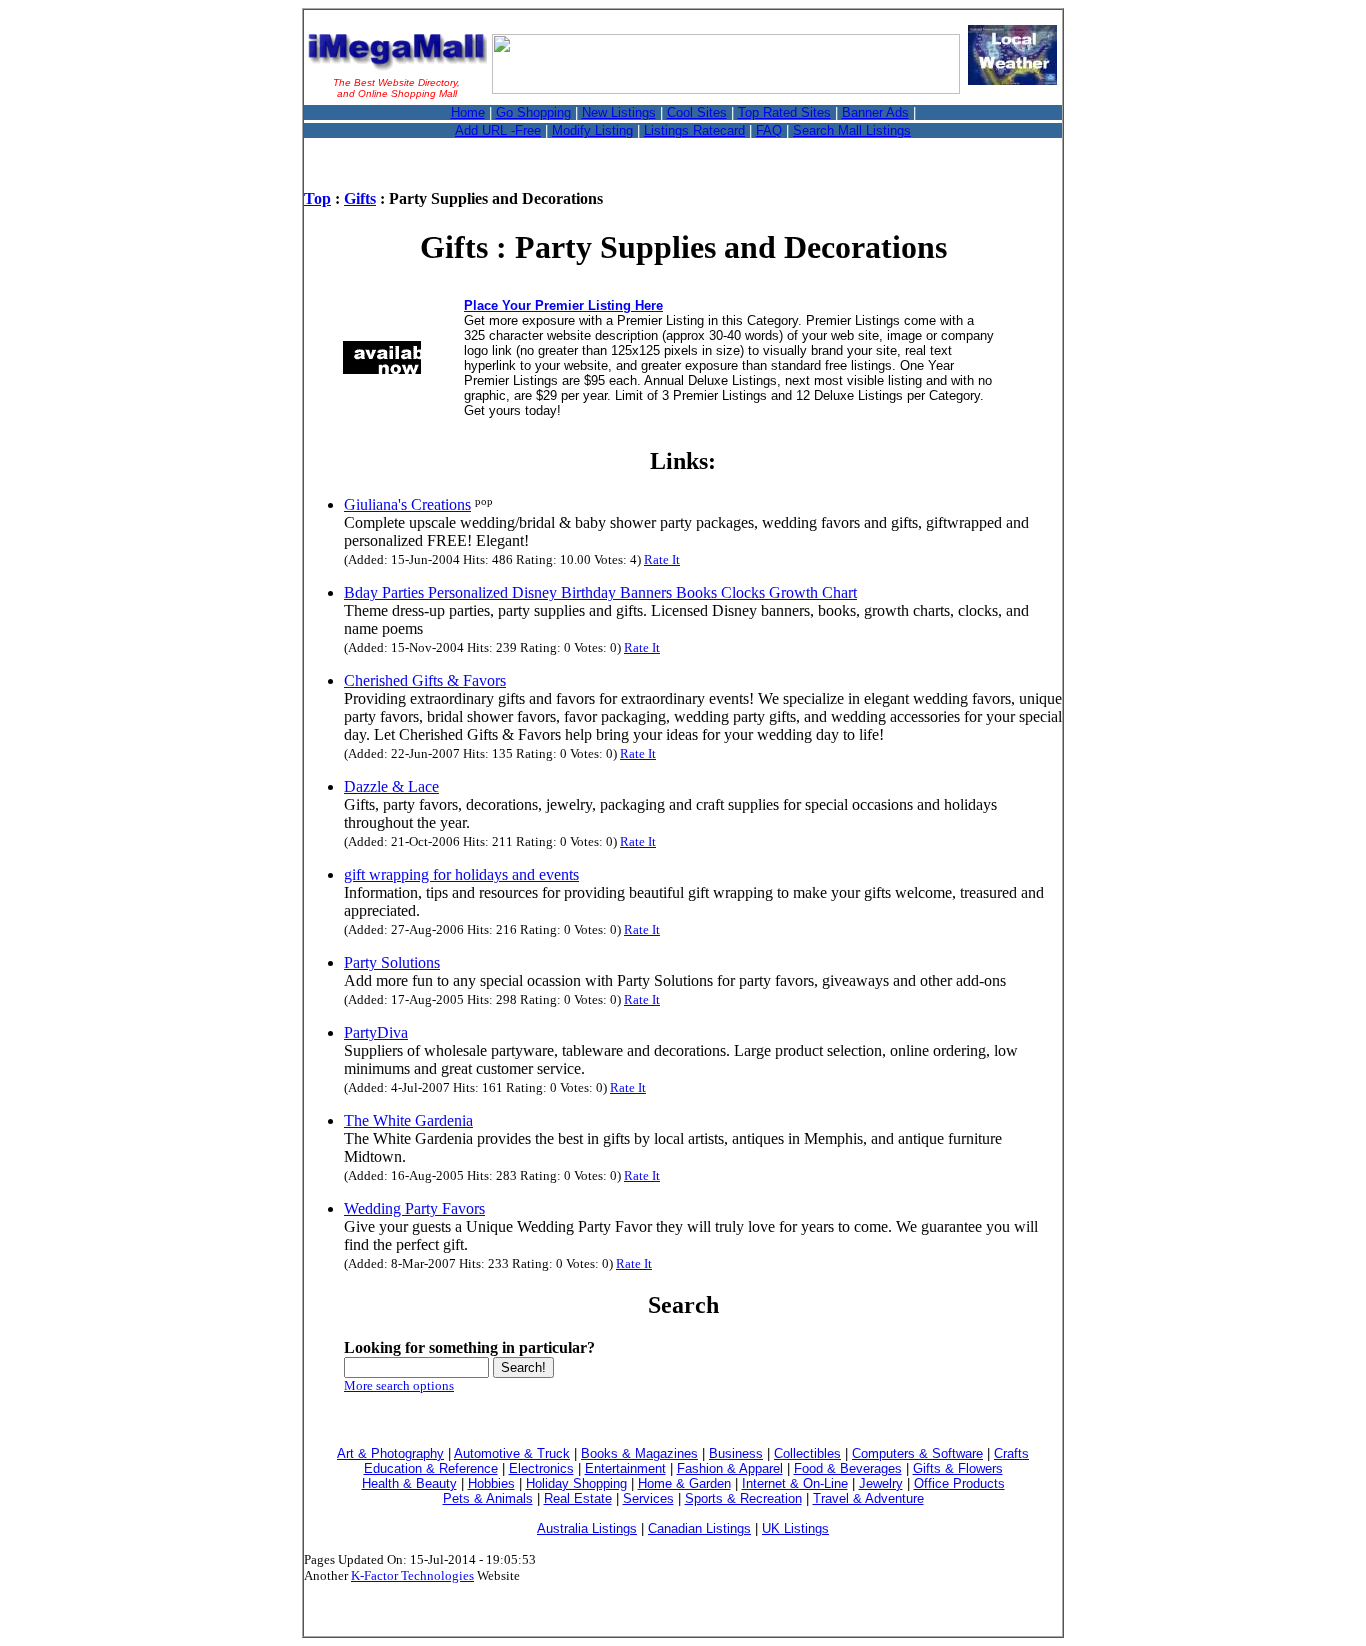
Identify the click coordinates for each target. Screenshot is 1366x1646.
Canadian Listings (699, 1528)
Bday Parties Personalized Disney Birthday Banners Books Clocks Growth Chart (600, 592)
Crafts (1011, 1453)
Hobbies (491, 1483)
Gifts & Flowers (958, 1468)
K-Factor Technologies (412, 1575)
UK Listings (795, 1528)
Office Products (959, 1483)
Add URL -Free (498, 130)
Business (736, 1453)
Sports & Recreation (743, 1498)
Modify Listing (592, 130)
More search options (399, 1385)
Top (317, 198)
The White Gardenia (408, 1120)
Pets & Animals (488, 1498)
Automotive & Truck (512, 1453)
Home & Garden (684, 1483)
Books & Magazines (639, 1453)
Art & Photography (390, 1453)
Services (648, 1498)
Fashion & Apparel (730, 1468)
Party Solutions (392, 962)
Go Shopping (533, 112)
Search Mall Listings (852, 130)
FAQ (769, 130)
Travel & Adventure (868, 1498)
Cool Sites (697, 112)
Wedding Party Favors (414, 1208)
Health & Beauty (409, 1483)
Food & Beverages (848, 1468)
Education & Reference (431, 1468)
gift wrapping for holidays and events (461, 874)
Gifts (360, 198)
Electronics (541, 1468)
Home (468, 112)
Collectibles (807, 1453)
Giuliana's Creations (407, 504)
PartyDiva (376, 1032)
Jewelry (881, 1483)
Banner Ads (875, 112)
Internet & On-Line (795, 1483)
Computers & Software (917, 1453)
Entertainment (625, 1468)
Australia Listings (587, 1528)
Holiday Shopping (576, 1483)
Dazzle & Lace (391, 786)
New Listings (619, 112)
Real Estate (578, 1498)
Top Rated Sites (784, 112)
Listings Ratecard (694, 130)
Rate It (662, 559)
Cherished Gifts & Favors (425, 680)
